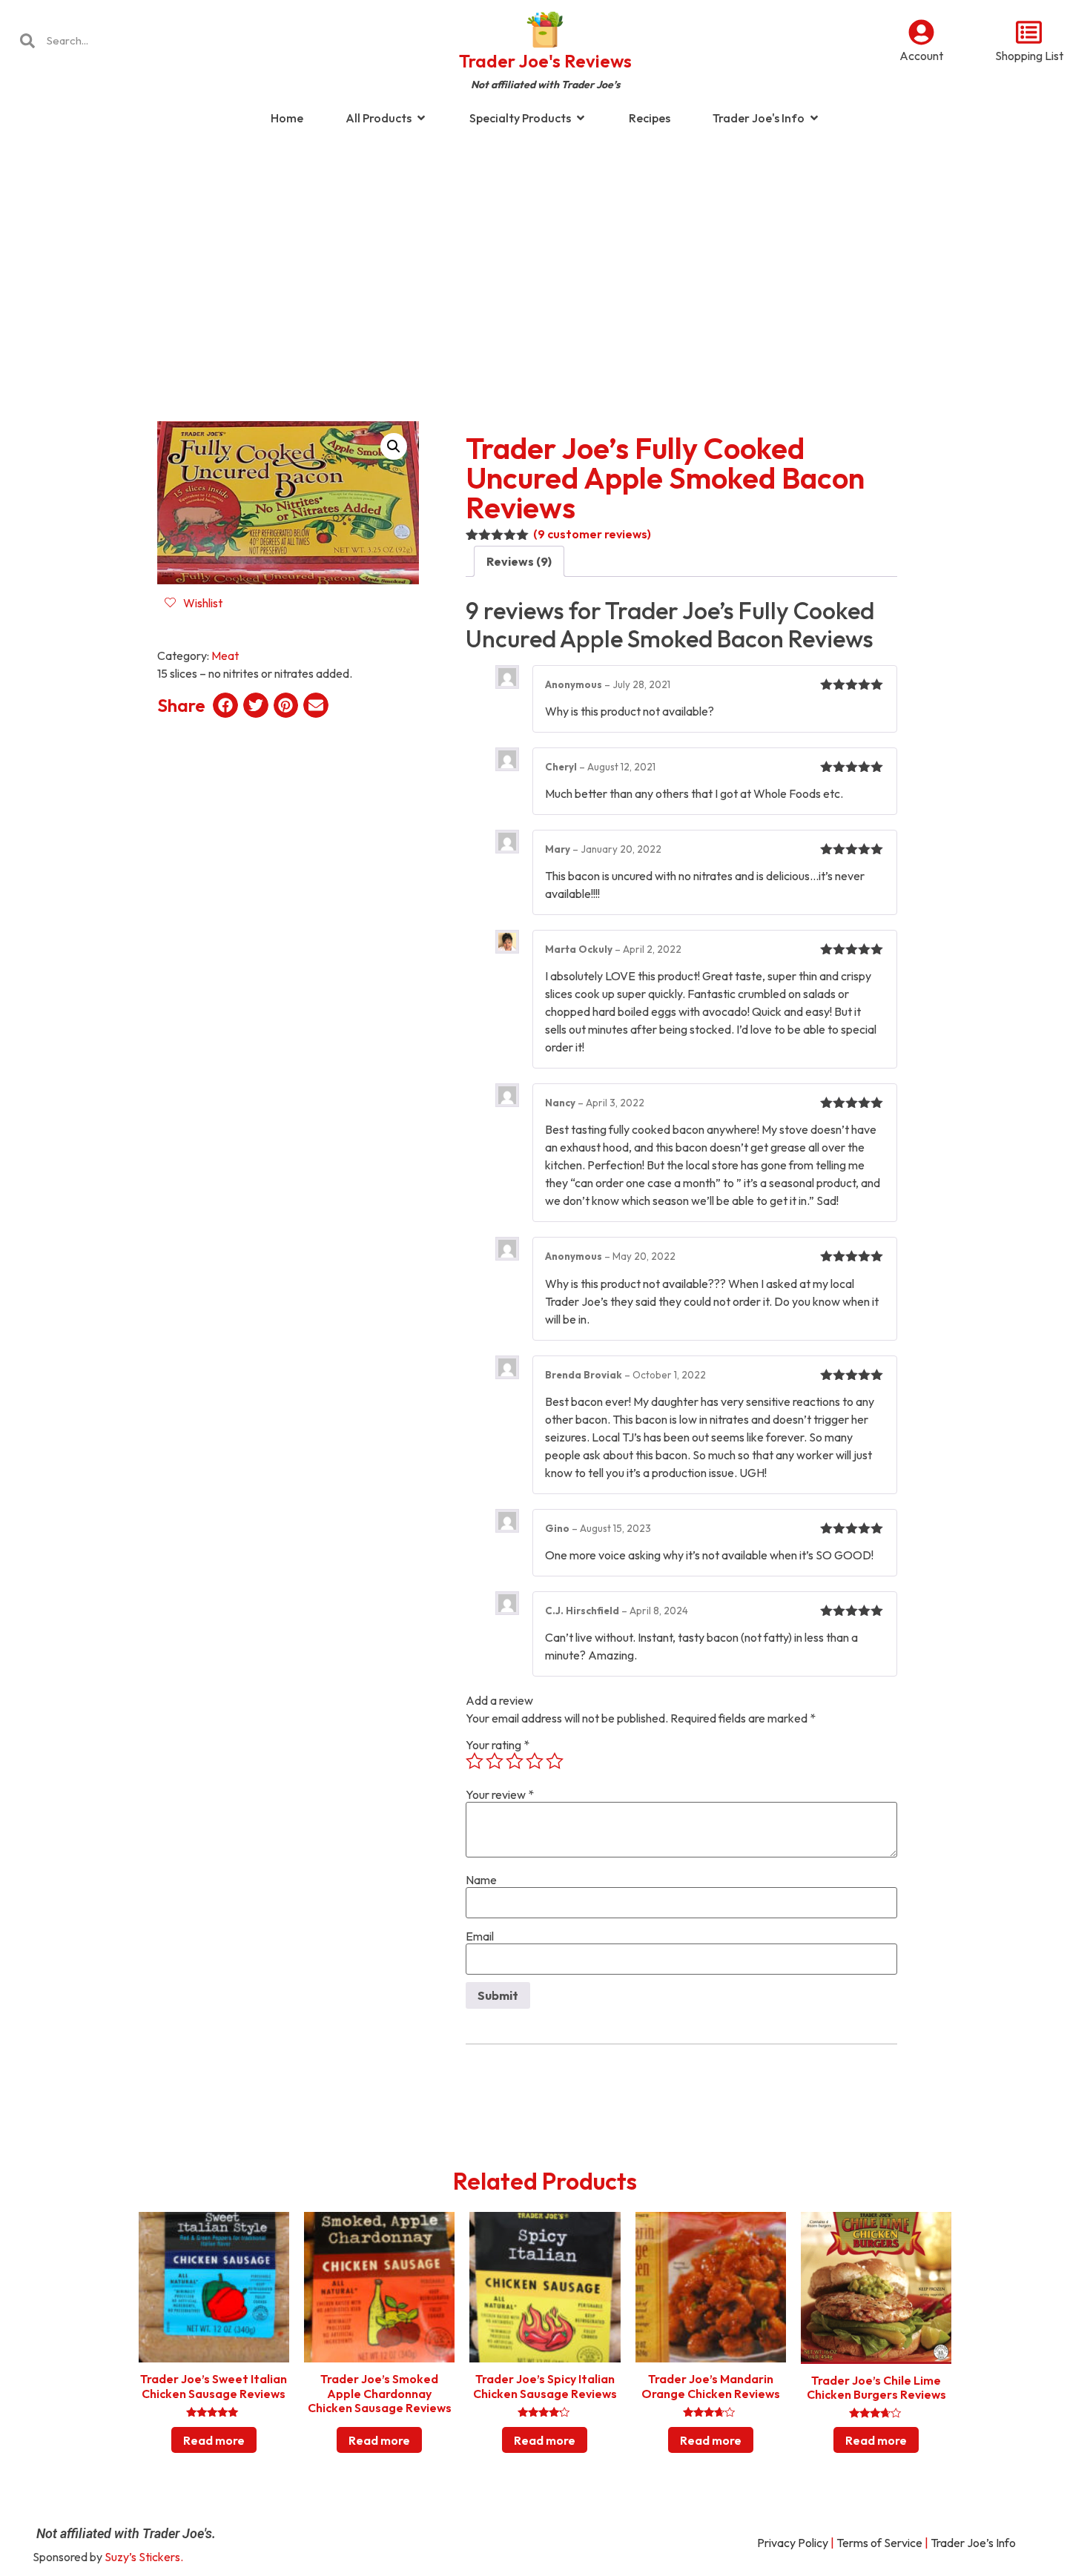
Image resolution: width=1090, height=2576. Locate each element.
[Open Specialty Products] (581, 118)
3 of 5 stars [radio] (515, 1761)
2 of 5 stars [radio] (495, 1761)
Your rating (498, 1745)
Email (480, 1936)
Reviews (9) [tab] (519, 561)
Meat (225, 655)
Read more (214, 2440)
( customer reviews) (592, 534)
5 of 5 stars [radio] (555, 1761)
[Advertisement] (545, 255)
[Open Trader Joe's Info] (814, 118)
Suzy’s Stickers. (144, 2557)
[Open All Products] (421, 118)
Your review (500, 1794)
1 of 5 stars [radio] (475, 1761)
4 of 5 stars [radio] (535, 1761)
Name (481, 1880)
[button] (394, 446)
